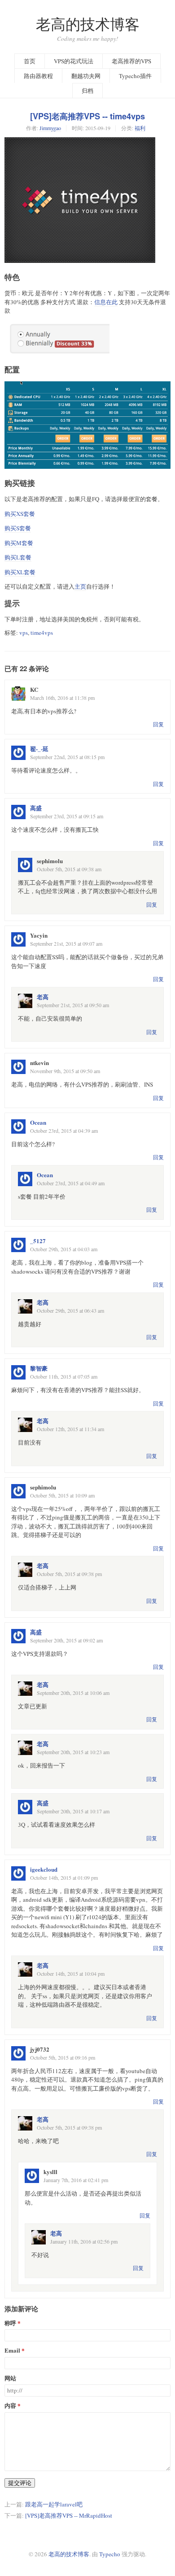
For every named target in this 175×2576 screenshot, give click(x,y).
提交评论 (20, 2483)
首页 (30, 61)
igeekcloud (44, 1869)
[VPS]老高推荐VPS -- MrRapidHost (69, 2515)
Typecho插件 (135, 76)
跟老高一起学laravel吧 (54, 2504)
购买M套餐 (19, 543)
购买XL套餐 (20, 572)
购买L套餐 (18, 557)
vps (24, 633)
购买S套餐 (18, 528)
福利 (140, 128)
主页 (80, 586)
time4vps (42, 633)
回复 (158, 724)
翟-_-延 (39, 749)
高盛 (36, 808)
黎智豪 (39, 1368)
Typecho (110, 2554)
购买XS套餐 (20, 514)
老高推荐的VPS (131, 61)
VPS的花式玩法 (74, 61)
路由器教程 (38, 76)
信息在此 (106, 302)
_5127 (38, 1241)
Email (12, 2351)
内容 (10, 2406)
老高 (43, 997)
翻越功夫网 (86, 76)
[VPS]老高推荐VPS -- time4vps (87, 116)
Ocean (38, 1122)
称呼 (10, 2323)
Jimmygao (50, 128)
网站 (10, 2378)
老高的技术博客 (88, 24)
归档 (87, 91)
